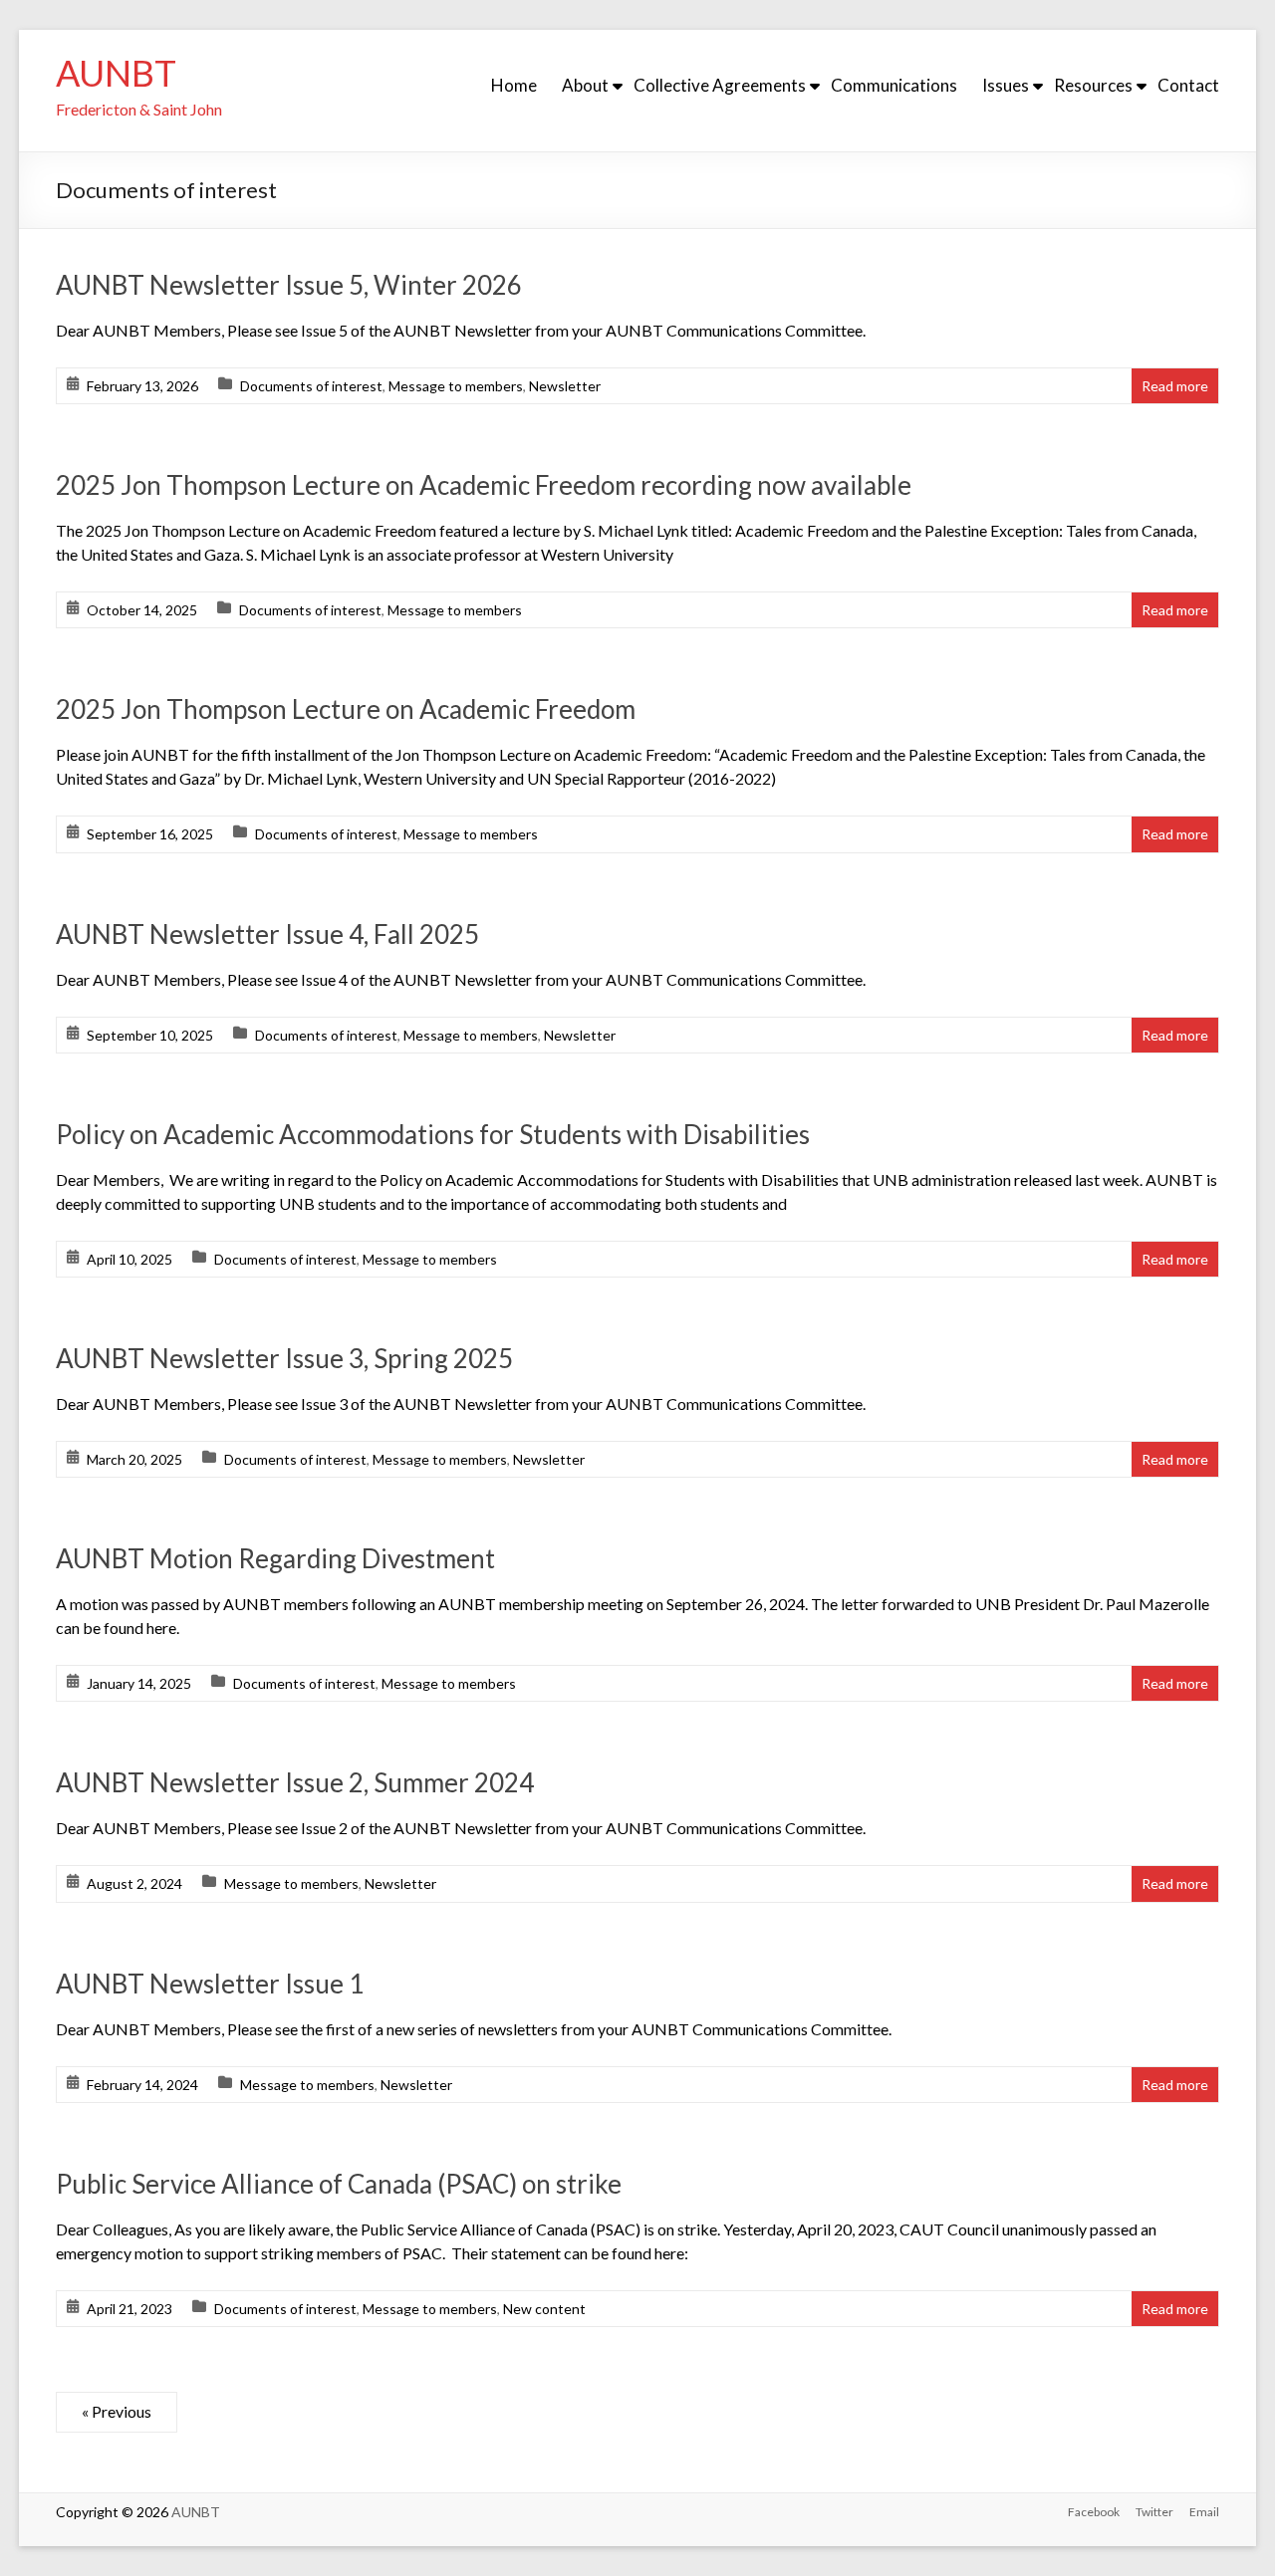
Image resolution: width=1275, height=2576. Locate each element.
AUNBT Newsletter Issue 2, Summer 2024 (295, 1782)
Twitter (1154, 2512)
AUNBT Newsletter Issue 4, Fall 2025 (267, 934)
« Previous (117, 2411)
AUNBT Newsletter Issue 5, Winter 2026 (289, 285)
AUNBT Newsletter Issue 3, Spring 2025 (284, 1358)
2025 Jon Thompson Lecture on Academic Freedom (346, 709)
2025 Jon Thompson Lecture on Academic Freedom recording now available (484, 485)
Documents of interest (311, 386)
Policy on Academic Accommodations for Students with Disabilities (433, 1134)
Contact (1188, 85)
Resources (1093, 85)
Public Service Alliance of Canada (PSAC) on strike (339, 2184)
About (585, 85)
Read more (1175, 386)
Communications (894, 85)
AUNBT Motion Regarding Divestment (275, 1558)
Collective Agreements (720, 85)
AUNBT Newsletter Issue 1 (210, 1984)
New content (544, 2309)
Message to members (456, 386)
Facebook (1094, 2512)
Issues (1006, 85)
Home (514, 85)
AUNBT (116, 73)
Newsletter (565, 386)
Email (1204, 2512)
